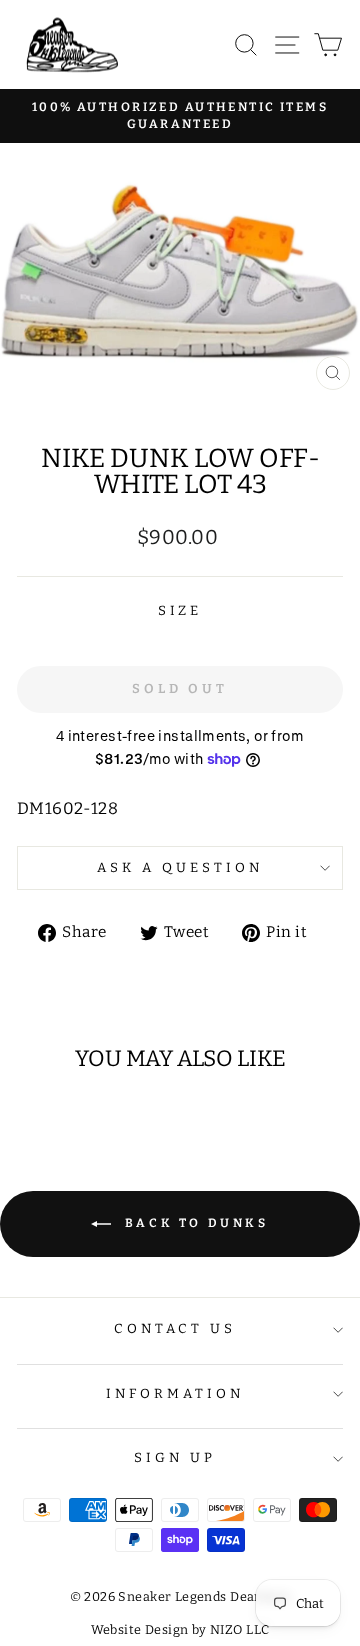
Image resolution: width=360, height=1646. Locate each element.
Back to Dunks (193, 1223)
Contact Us (175, 1329)
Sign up (175, 1458)
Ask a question (180, 868)
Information (175, 1394)
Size (180, 611)
